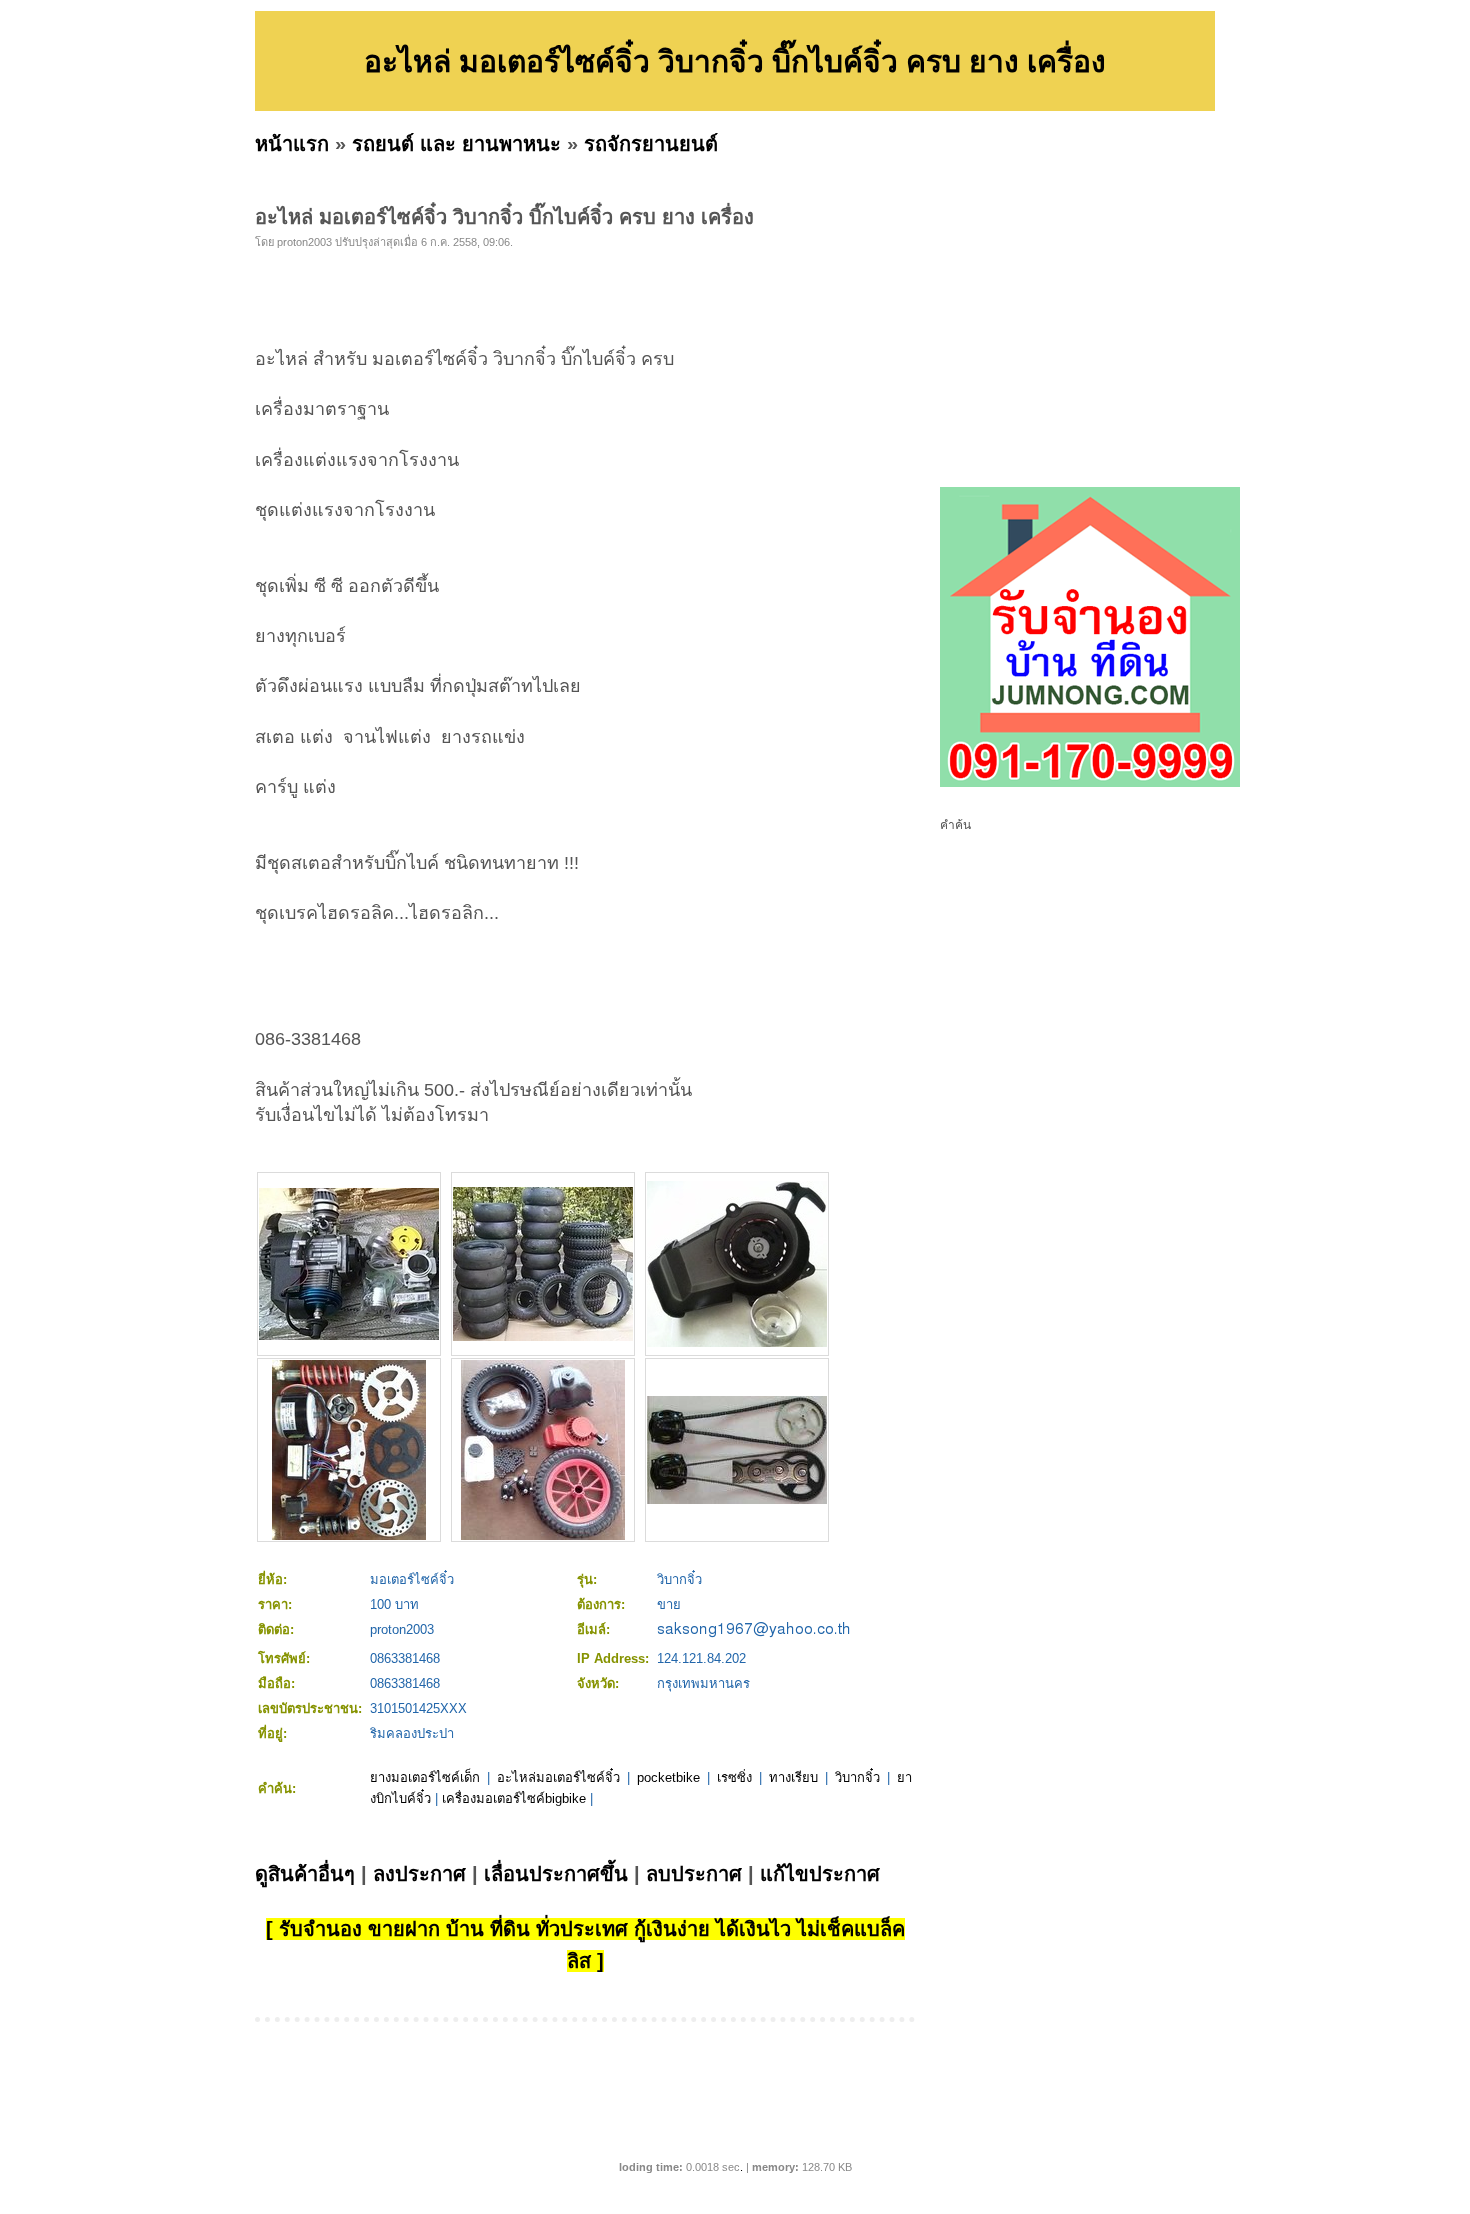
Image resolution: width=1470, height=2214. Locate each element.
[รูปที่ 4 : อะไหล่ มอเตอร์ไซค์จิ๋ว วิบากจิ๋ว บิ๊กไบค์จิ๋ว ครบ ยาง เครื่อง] (349, 1535)
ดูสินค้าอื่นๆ (305, 1874)
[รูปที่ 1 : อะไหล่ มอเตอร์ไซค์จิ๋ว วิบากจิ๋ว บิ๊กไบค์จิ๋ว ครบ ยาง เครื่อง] (349, 1335)
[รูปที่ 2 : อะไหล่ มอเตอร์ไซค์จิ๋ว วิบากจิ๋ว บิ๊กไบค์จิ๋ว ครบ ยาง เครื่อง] (543, 1336)
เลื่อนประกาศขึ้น (556, 1874)
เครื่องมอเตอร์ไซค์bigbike (514, 1798)
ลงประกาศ (419, 1874)
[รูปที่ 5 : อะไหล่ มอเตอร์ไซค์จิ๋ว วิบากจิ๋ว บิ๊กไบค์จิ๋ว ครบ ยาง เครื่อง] (543, 1535)
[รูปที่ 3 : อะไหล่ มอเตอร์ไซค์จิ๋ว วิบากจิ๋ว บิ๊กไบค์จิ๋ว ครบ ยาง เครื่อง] (737, 1342)
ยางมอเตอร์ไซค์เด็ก (425, 1777)
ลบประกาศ (694, 1874)
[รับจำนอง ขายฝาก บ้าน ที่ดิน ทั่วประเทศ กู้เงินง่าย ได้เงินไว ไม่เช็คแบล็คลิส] (1090, 783)
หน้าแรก (292, 144)
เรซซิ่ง (734, 1777)
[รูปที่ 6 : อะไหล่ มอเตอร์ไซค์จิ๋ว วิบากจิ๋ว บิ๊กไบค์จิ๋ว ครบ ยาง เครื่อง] (737, 1499)
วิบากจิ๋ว (857, 1777)
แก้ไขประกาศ (820, 1874)
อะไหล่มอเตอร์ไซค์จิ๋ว (558, 1777)
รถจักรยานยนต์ (651, 144)
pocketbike (668, 1777)
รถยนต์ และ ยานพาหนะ (456, 144)
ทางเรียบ (793, 1777)
